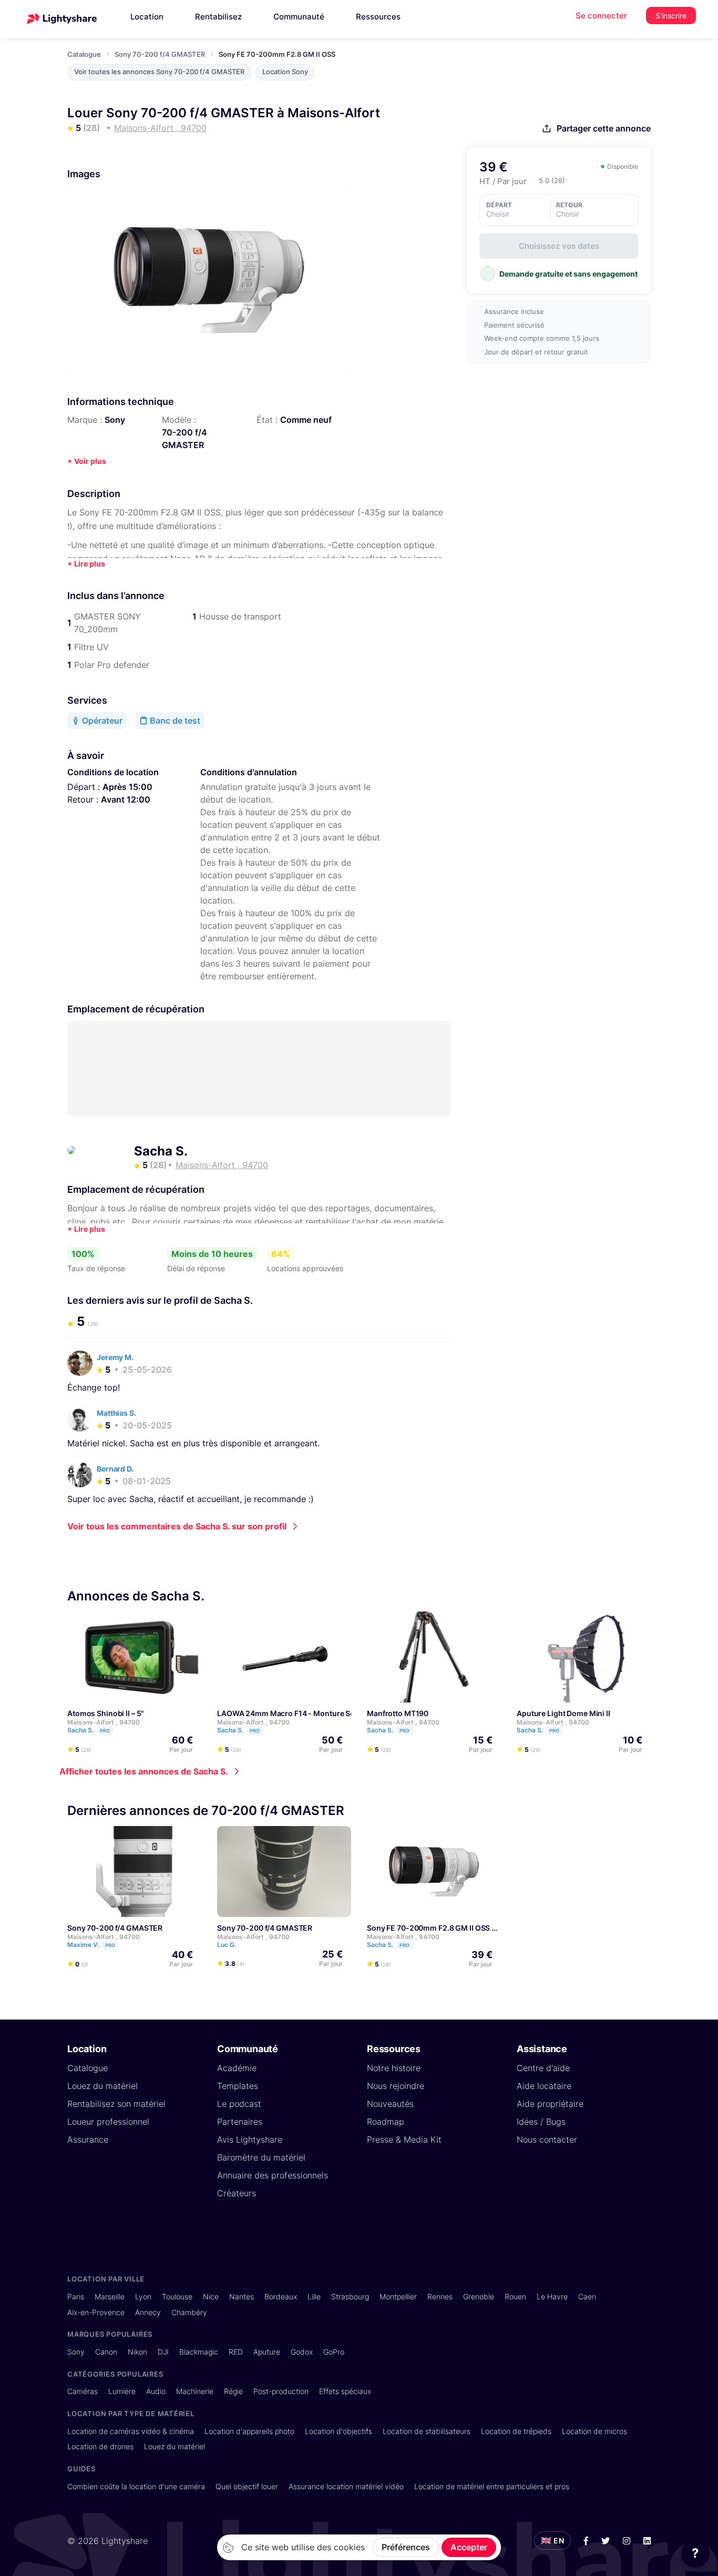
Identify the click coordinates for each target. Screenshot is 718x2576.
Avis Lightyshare (250, 2139)
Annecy (148, 2312)
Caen (587, 2296)
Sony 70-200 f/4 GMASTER (160, 54)
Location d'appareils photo (249, 2431)
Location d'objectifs (339, 2431)
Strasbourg (350, 2296)
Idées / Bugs (541, 2122)
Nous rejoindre (396, 2086)
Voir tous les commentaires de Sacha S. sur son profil (177, 1526)
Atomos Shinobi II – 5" (106, 1713)
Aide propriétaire (550, 2104)
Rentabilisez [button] (218, 17)
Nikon (137, 2352)
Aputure (267, 2352)
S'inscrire (671, 16)
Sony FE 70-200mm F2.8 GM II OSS (428, 1928)
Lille (314, 2296)
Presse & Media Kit (404, 2139)
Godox (302, 2352)
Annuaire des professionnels (273, 2175)
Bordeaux (281, 2296)
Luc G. (227, 1945)
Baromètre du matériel (261, 2157)
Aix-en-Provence (96, 2312)
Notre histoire (394, 2068)
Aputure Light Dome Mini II (563, 1713)
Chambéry (189, 2312)
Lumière (122, 2391)
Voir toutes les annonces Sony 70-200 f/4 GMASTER (159, 72)
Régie (233, 2391)
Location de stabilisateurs (427, 2431)
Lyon (143, 2296)
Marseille (110, 2296)
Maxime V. (91, 1945)
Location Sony (285, 72)
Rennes (440, 2296)
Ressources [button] (378, 17)
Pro (105, 1731)
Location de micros (594, 2431)
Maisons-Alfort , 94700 (104, 1722)
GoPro (334, 2352)
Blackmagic (199, 2352)
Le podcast (239, 2104)
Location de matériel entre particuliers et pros (492, 2486)
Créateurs (237, 2193)
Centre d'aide (543, 2068)
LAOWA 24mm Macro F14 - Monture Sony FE (295, 1713)
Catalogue (84, 54)
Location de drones (100, 2446)
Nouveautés (390, 2104)
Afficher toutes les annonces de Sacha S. (144, 1771)
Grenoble (479, 2296)
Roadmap (386, 2122)
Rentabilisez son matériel (116, 2104)
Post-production (281, 2391)
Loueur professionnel (108, 2122)
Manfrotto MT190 (398, 1713)
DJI (163, 2352)
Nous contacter (547, 2139)
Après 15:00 (127, 787)
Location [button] (147, 17)
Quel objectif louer (247, 2486)
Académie (237, 2068)
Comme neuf (306, 420)
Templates (238, 2086)
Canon (106, 2352)
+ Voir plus (87, 461)
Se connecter (601, 16)
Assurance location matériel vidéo (346, 2486)
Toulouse (177, 2296)
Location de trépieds (516, 2431)
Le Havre (552, 2296)
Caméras (83, 2391)
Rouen (515, 2296)
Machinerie (195, 2391)
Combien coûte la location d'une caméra (136, 2486)
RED (236, 2352)
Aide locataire (544, 2086)
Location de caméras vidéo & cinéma (131, 2431)
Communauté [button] (299, 17)
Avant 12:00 (126, 799)
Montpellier (398, 2296)
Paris (76, 2296)
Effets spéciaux (345, 2391)
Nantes (242, 2296)
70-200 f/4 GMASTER (184, 439)
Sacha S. (161, 1151)
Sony (115, 420)
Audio (156, 2391)
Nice (211, 2296)
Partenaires (240, 2122)
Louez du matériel (102, 2086)
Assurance (88, 2139)
